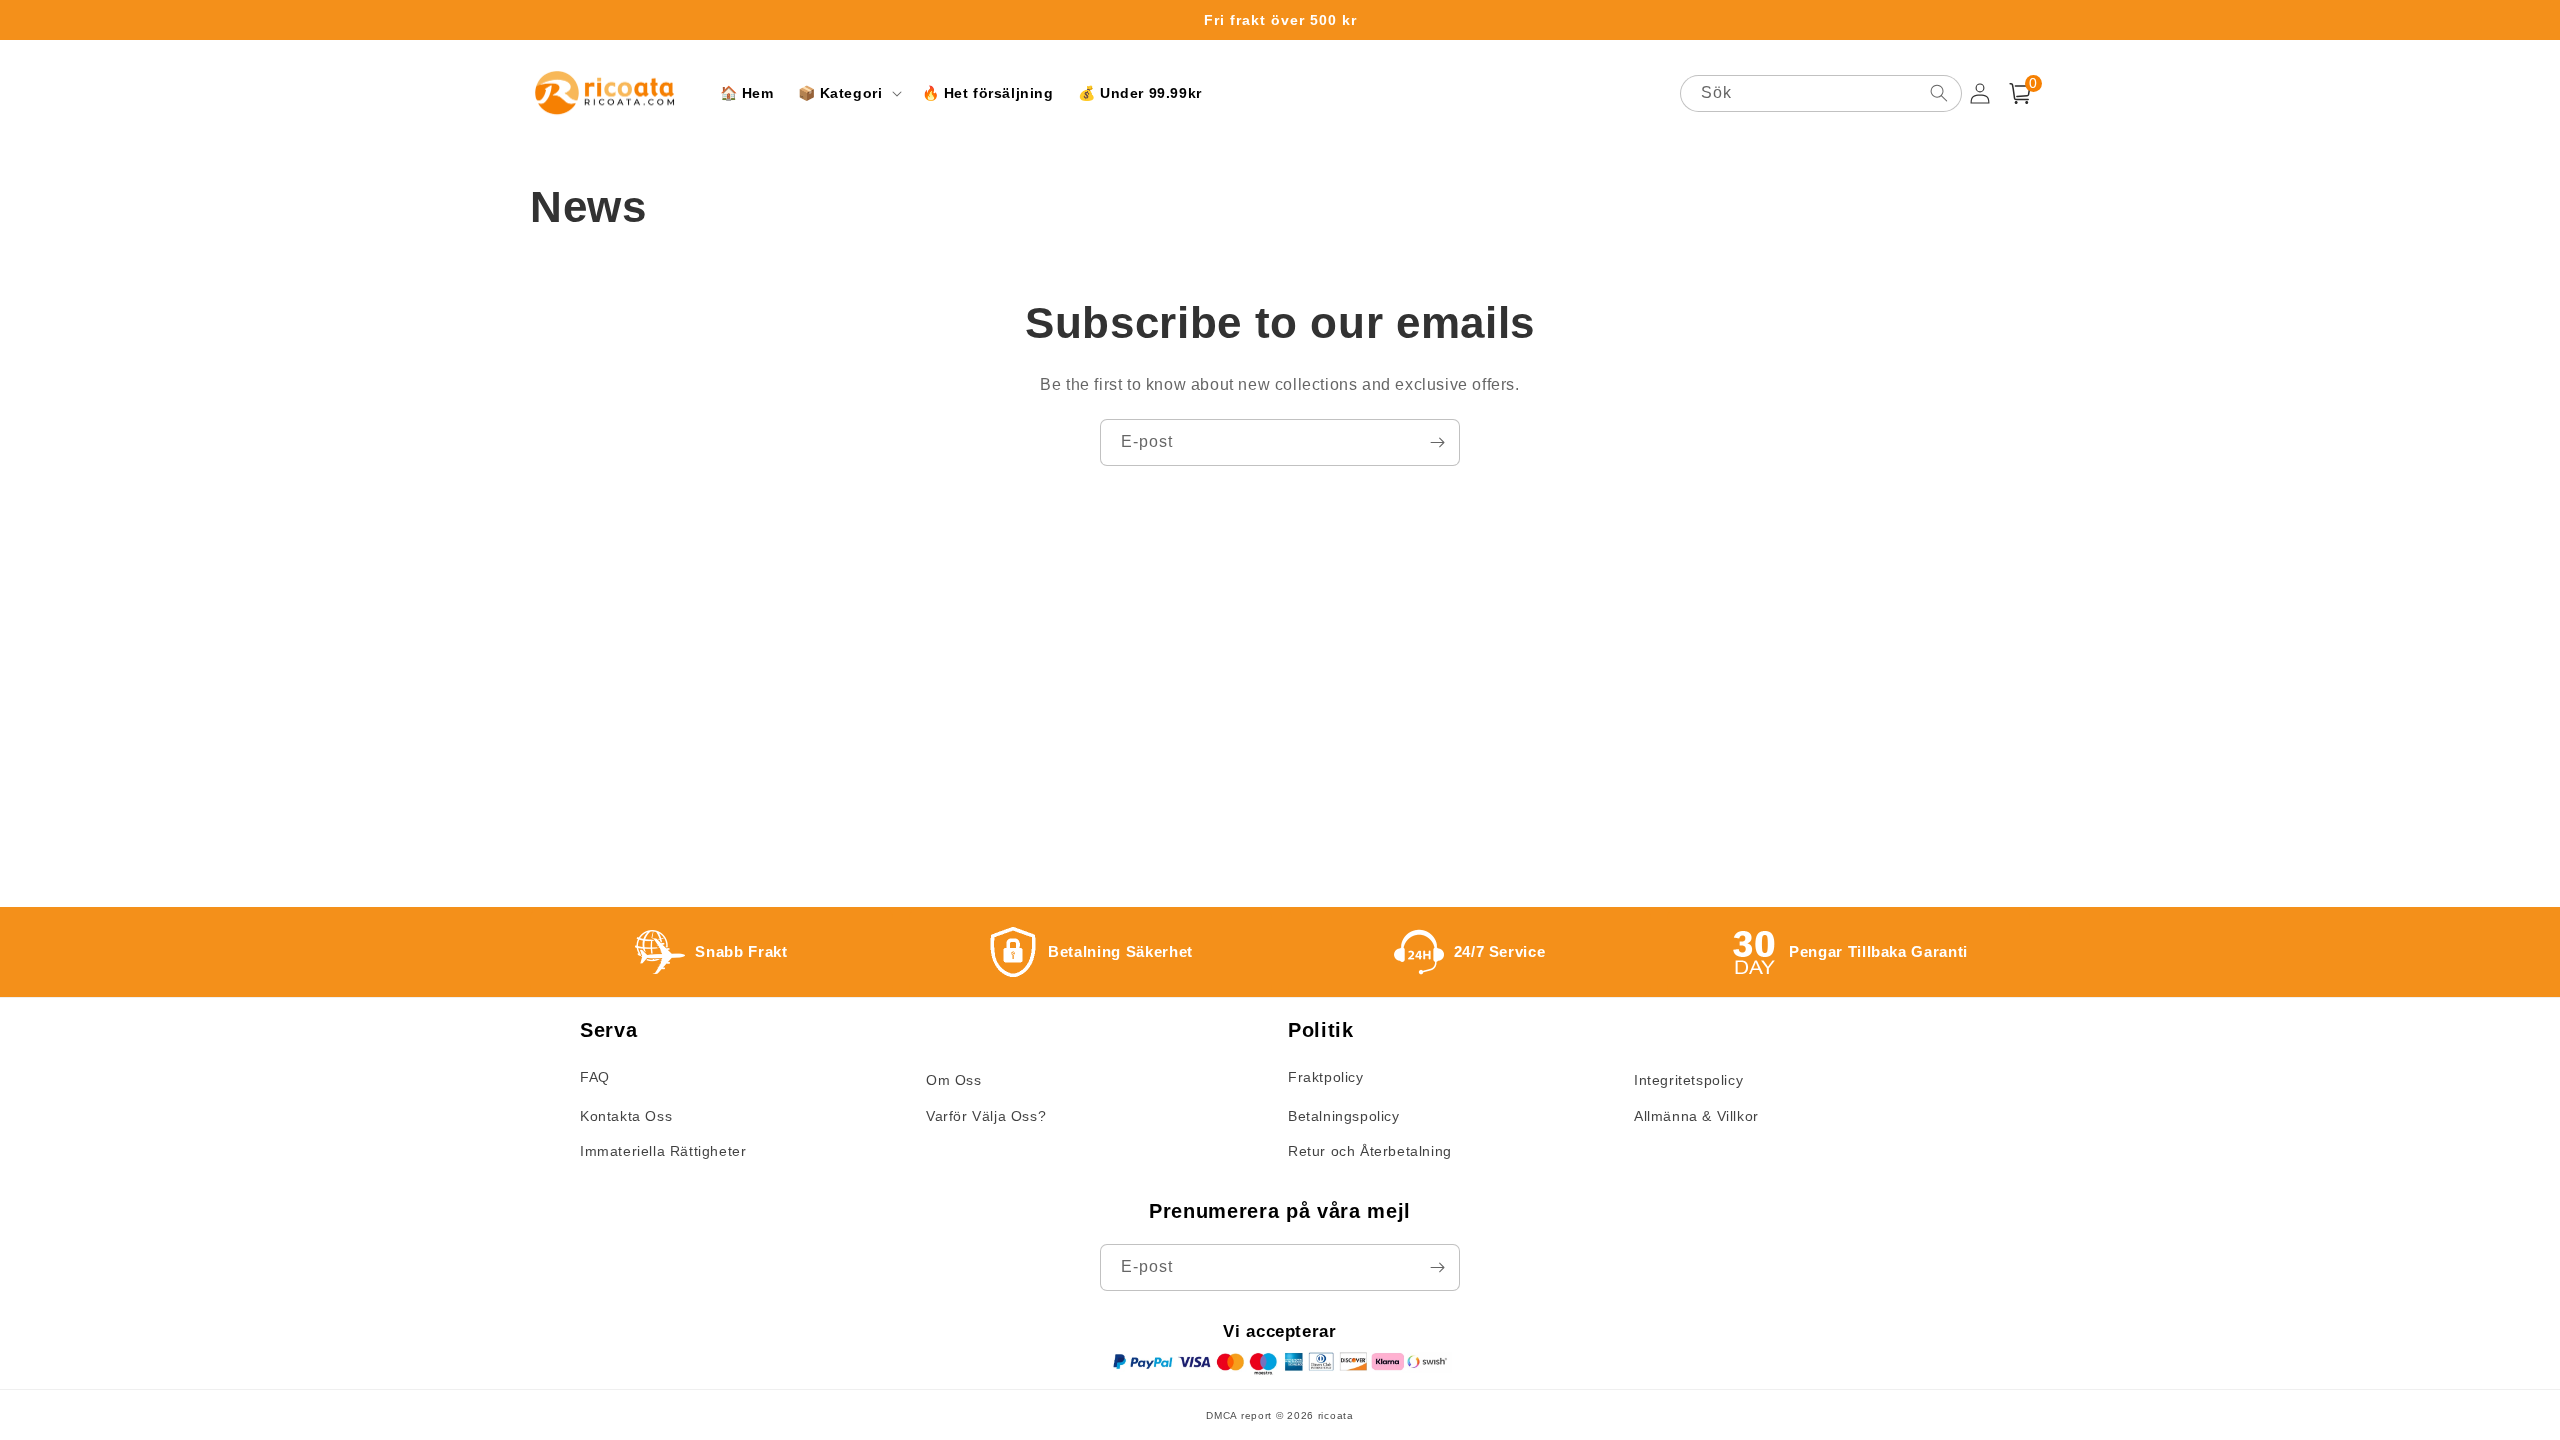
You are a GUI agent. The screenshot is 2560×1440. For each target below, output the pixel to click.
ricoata (1336, 1415)
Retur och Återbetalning (1370, 1151)
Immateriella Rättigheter (663, 1151)
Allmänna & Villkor (1696, 1116)
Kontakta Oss (626, 1116)
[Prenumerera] (1437, 442)
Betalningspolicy (1344, 1116)
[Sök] (1939, 93)
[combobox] (1821, 93)
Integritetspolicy (1688, 1080)
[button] (848, 93)
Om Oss (954, 1080)
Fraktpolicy (1326, 1077)
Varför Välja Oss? (986, 1116)
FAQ (595, 1077)
